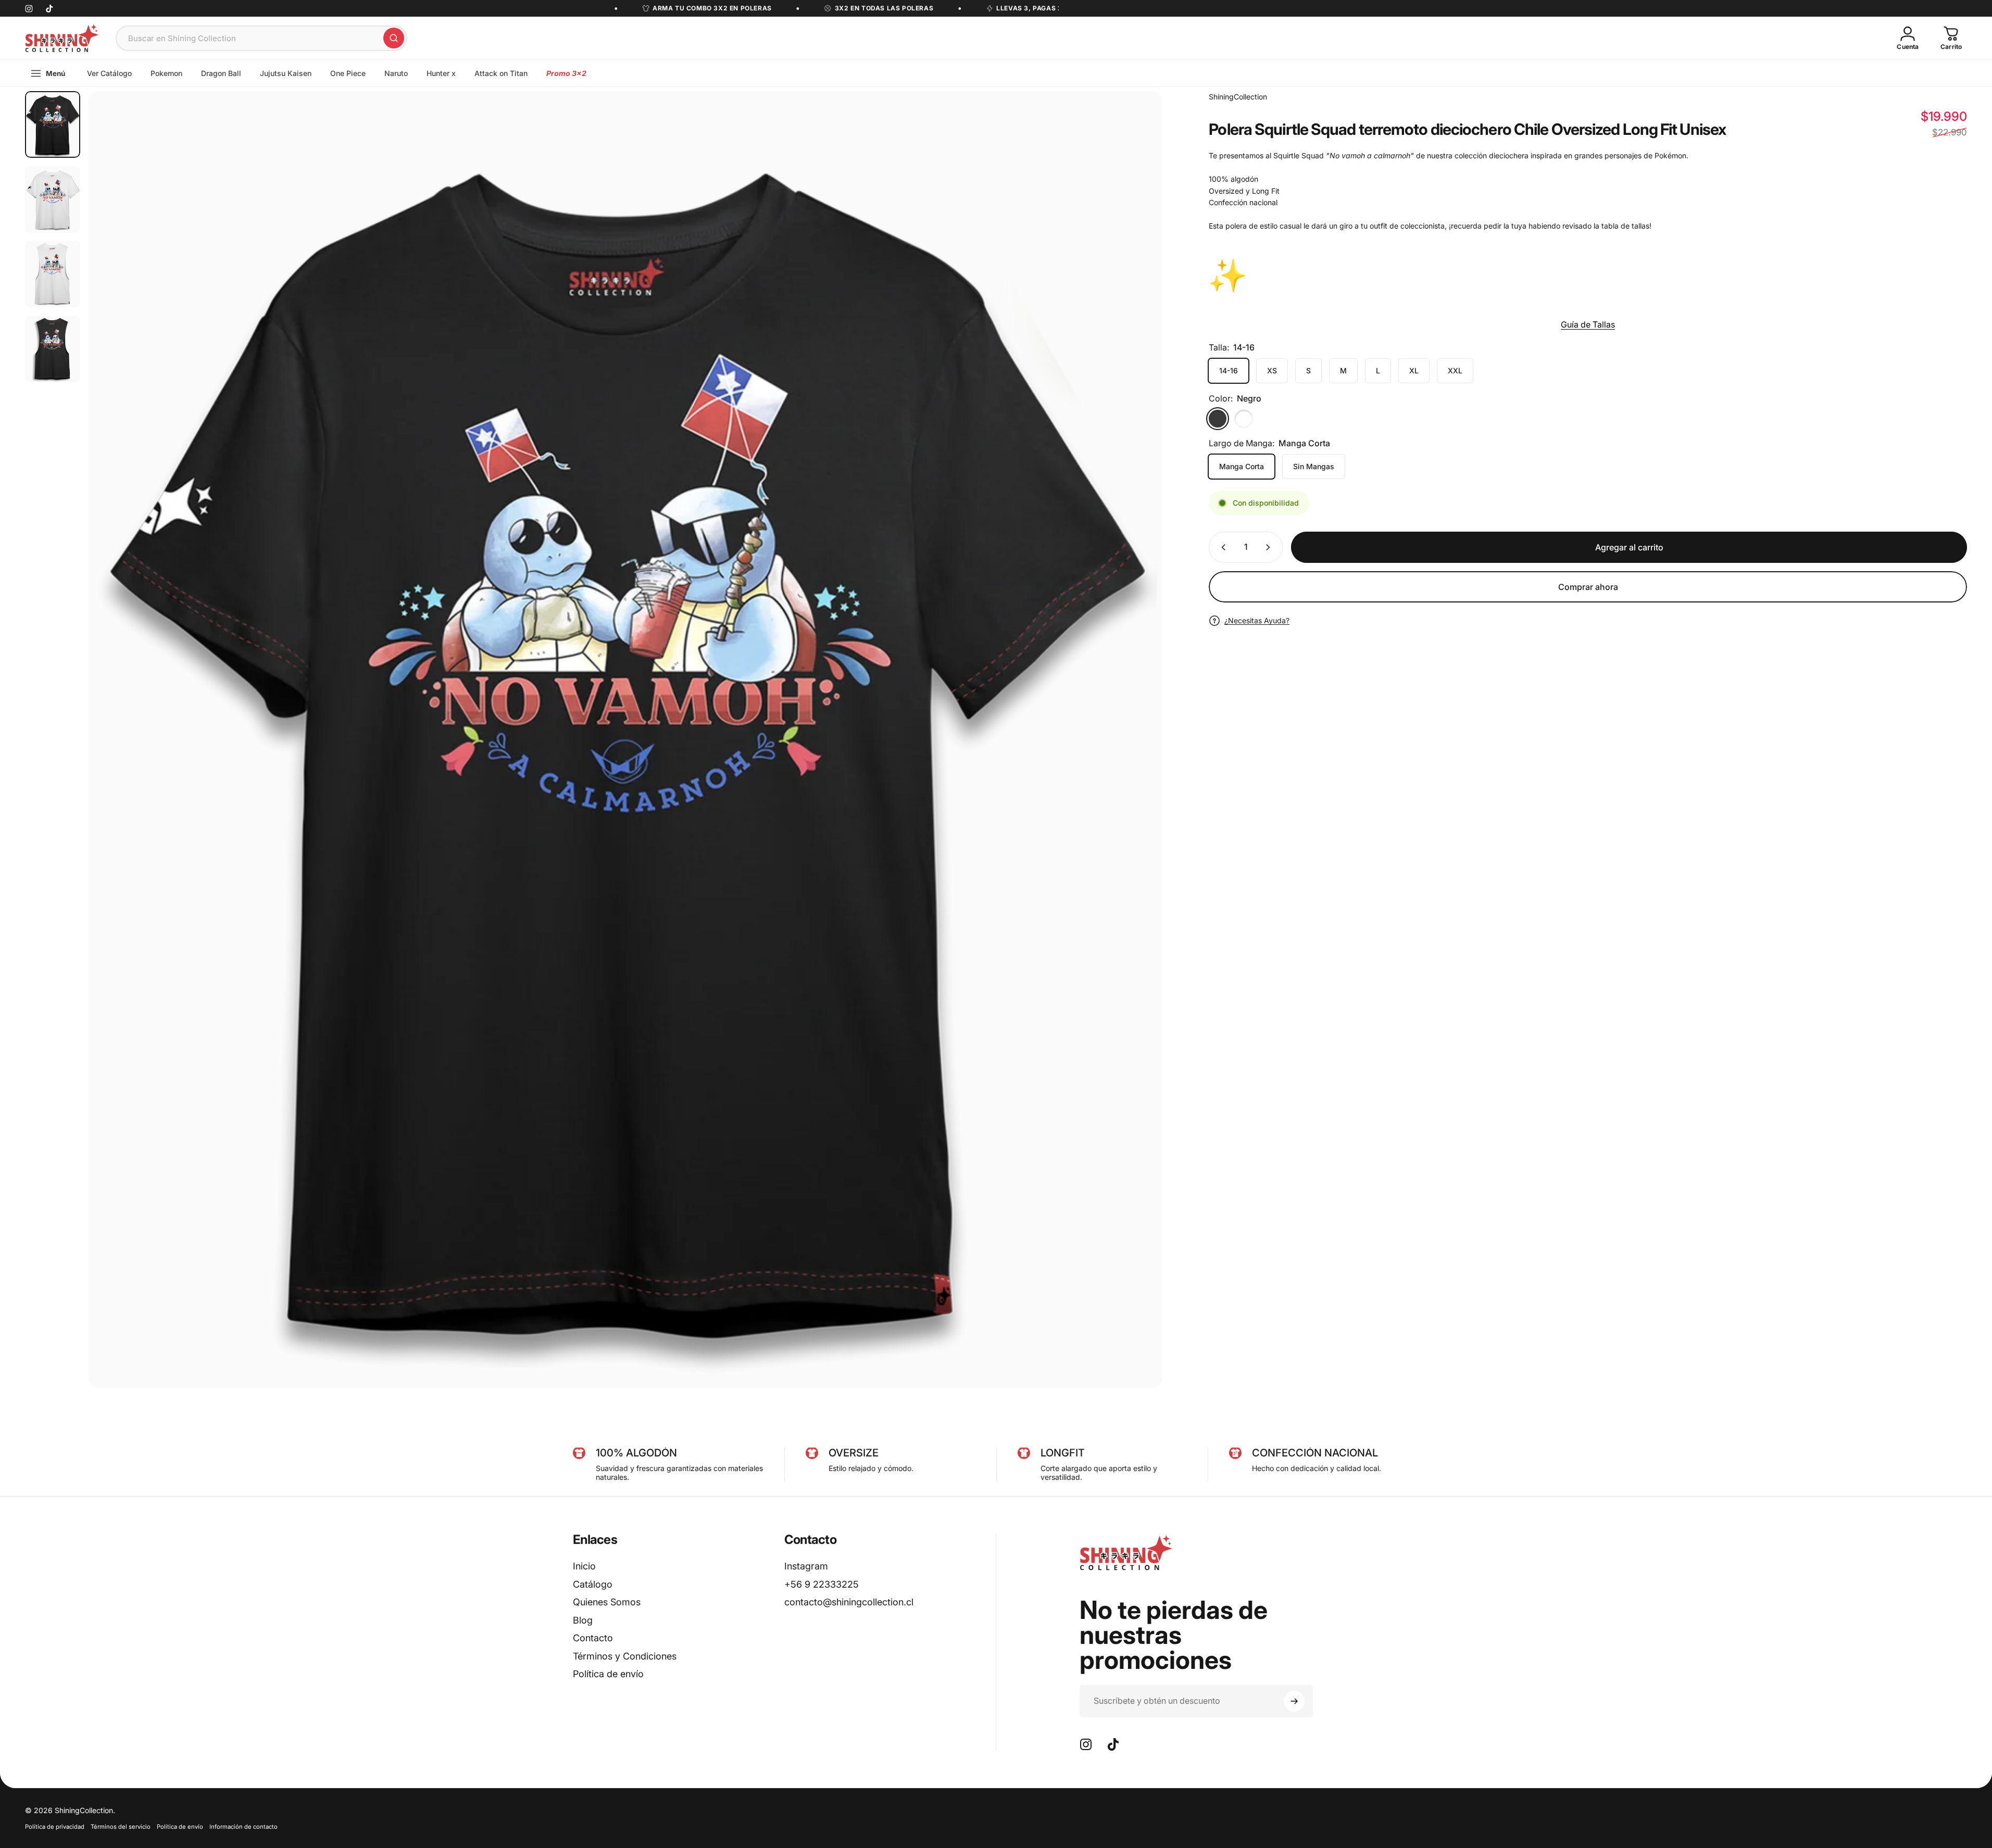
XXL (1455, 370)
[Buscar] (394, 38)
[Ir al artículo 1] (53, 199)
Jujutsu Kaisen (286, 73)
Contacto (593, 1638)
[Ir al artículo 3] (53, 274)
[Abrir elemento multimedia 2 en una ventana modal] (625, 740)
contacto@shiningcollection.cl (849, 1602)
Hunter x (441, 73)
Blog (583, 1620)
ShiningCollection (1238, 97)
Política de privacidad (55, 1827)
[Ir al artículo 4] (53, 349)
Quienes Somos (607, 1602)
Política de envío (608, 1674)
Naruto (396, 73)
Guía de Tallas (1588, 324)
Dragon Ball (221, 73)
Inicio (584, 1566)
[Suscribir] (1294, 1701)
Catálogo (593, 1584)
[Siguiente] (1135, 765)
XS (1272, 370)
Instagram (806, 1566)
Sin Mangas (1314, 466)
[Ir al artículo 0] (53, 124)
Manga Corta (1242, 466)
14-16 (1229, 370)
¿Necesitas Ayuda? (1257, 620)
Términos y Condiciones (625, 1656)
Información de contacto (243, 1827)
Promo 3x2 (566, 73)
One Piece (348, 73)
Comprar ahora (1588, 587)
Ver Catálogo (109, 73)
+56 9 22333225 (822, 1584)
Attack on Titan (501, 73)
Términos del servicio (121, 1827)
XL (1414, 370)
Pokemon (166, 73)
